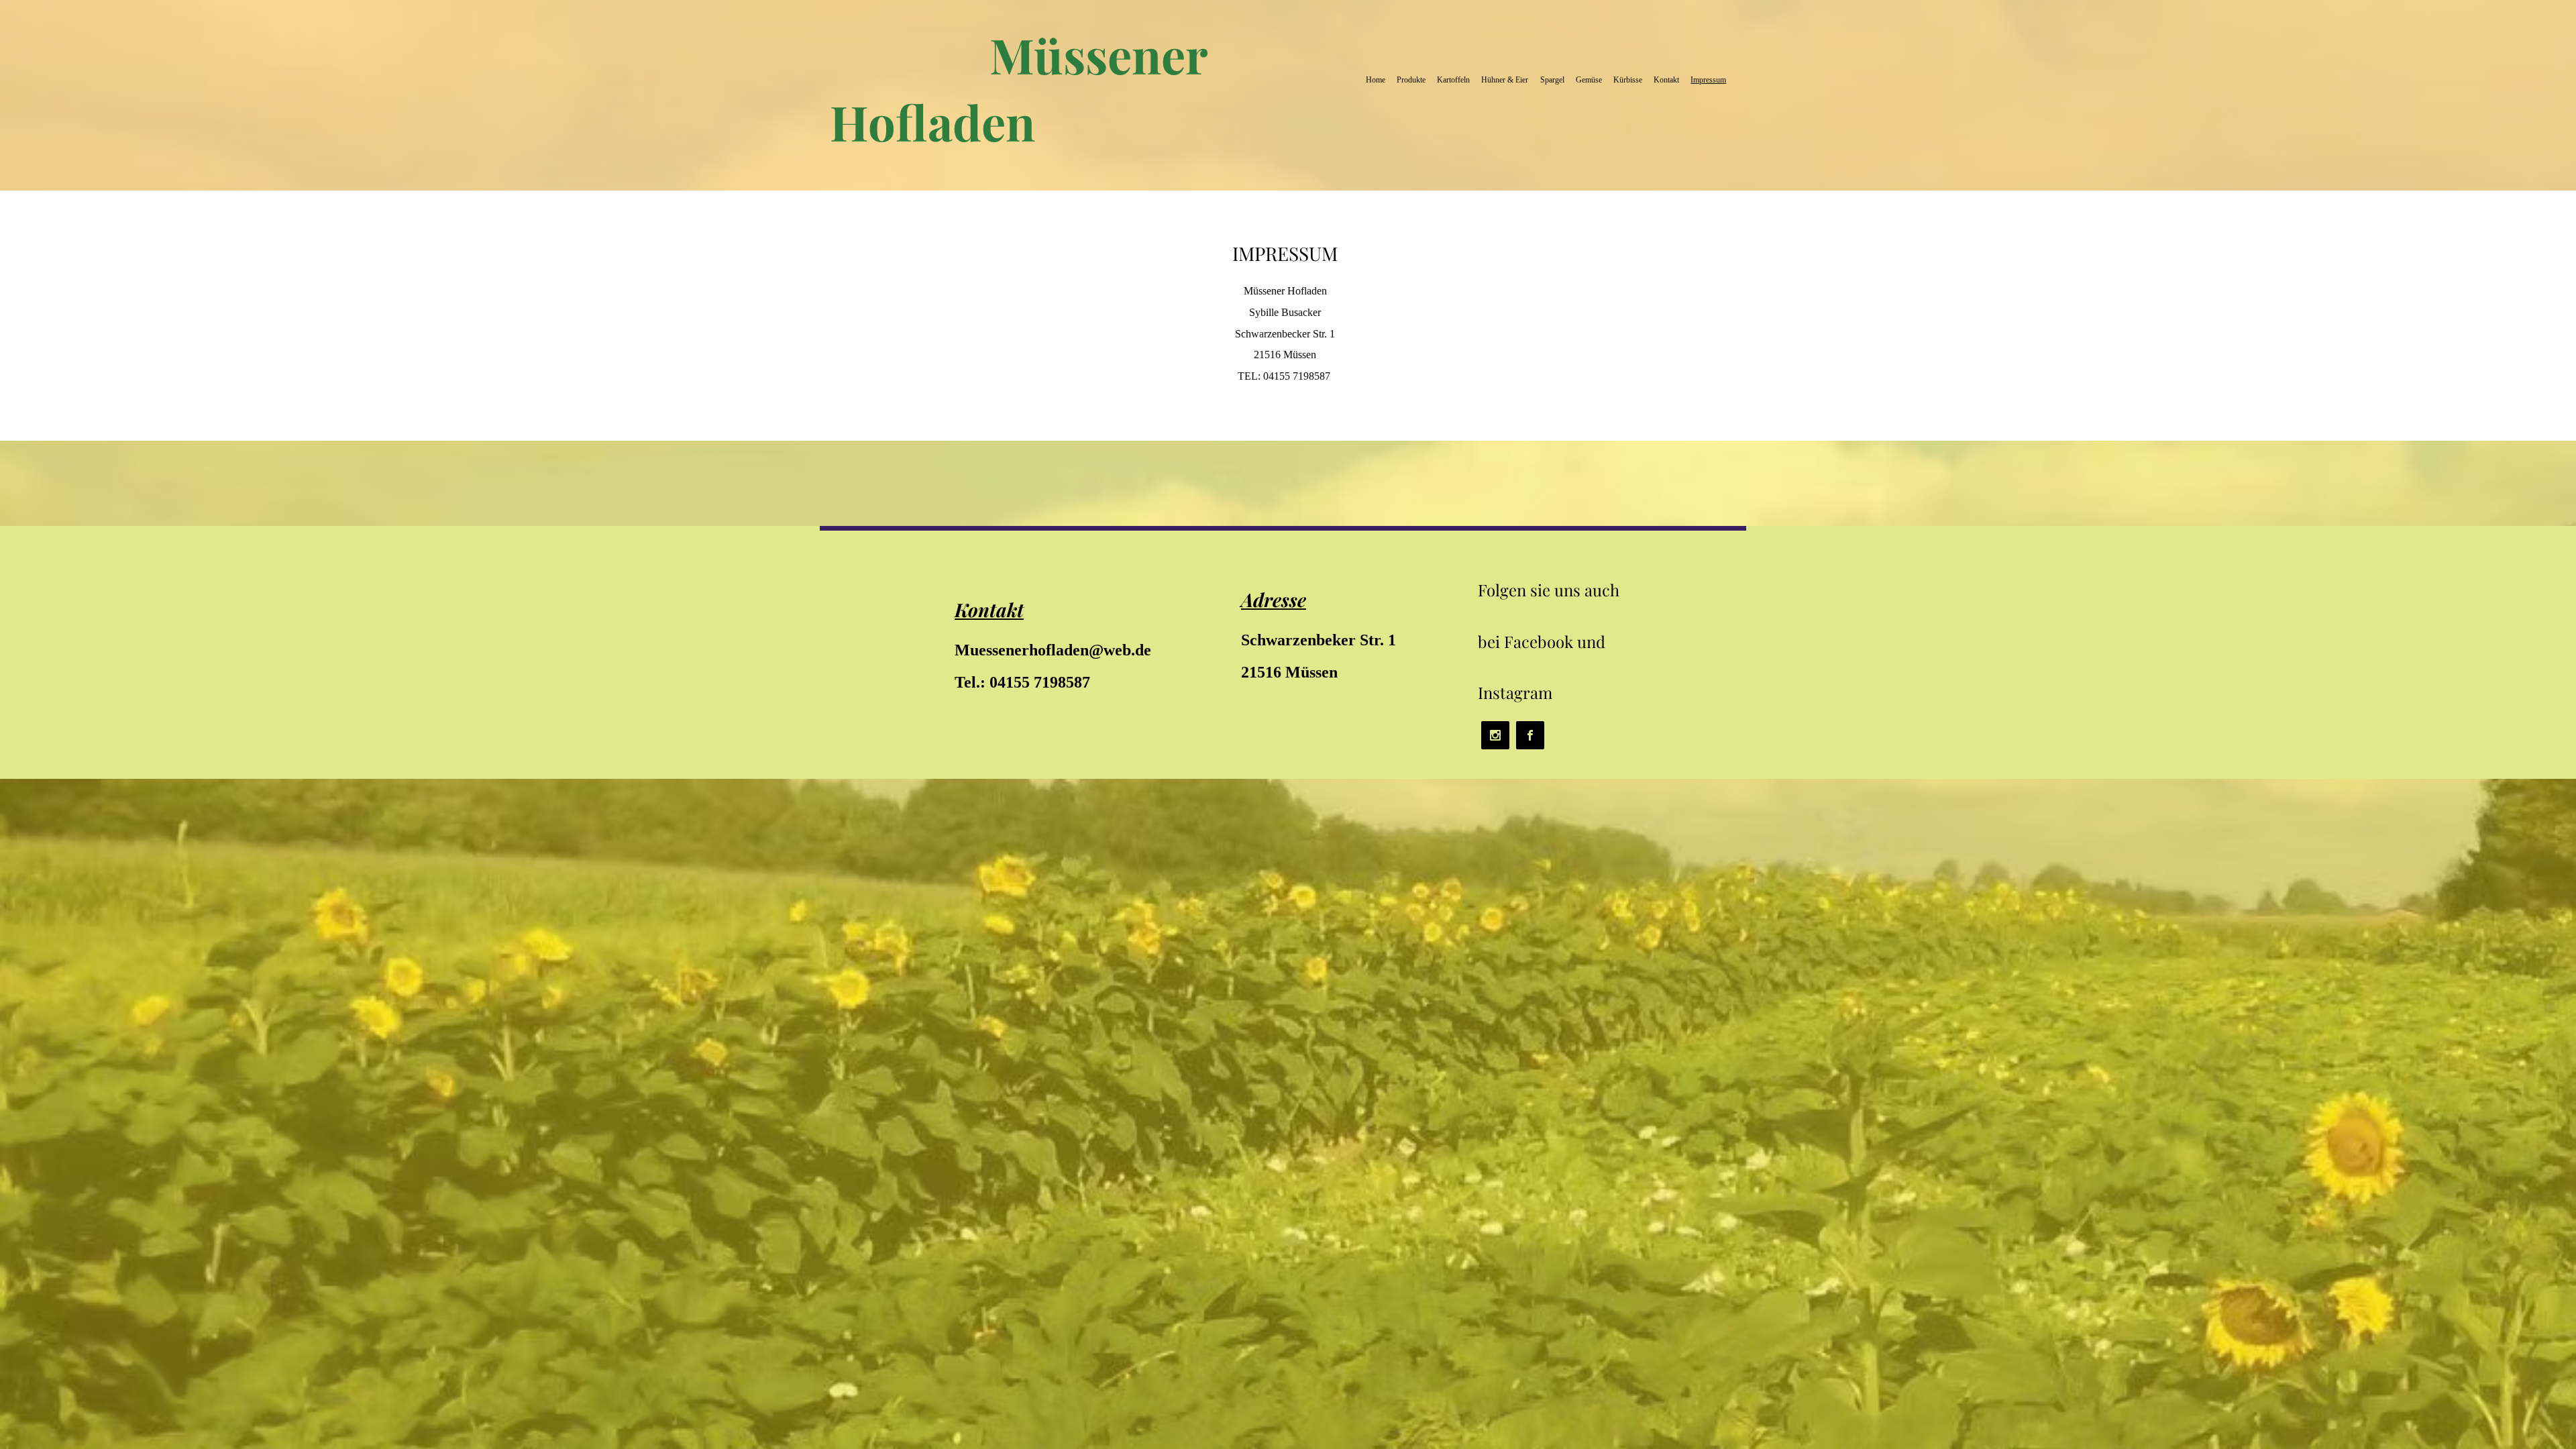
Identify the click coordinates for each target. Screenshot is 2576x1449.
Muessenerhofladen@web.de (1053, 650)
